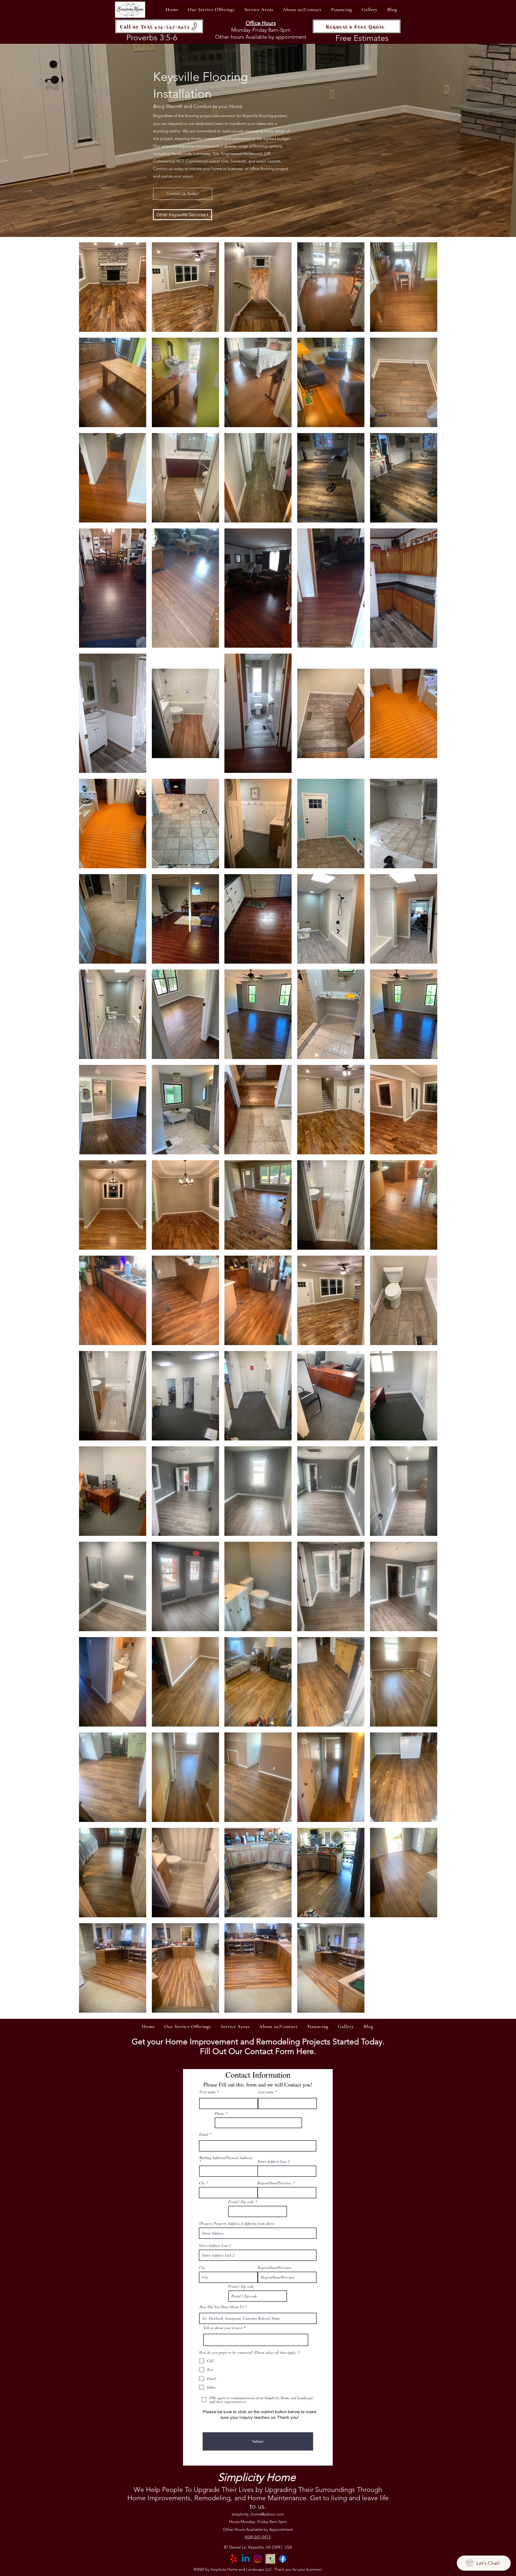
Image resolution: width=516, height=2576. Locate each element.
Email (204, 2134)
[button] (211, 9)
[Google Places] (270, 2559)
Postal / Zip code (241, 2202)
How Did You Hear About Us (222, 2307)
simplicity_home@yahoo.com (258, 2514)
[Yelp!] (233, 2559)
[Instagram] (258, 2559)
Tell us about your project (223, 2328)
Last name (266, 2092)
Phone (220, 2113)
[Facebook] (283, 2559)
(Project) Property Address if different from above (237, 2224)
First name (208, 2092)
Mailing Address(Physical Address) (226, 2158)
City (202, 2183)
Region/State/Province (274, 2183)
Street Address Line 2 (274, 2161)
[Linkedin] (246, 2559)
